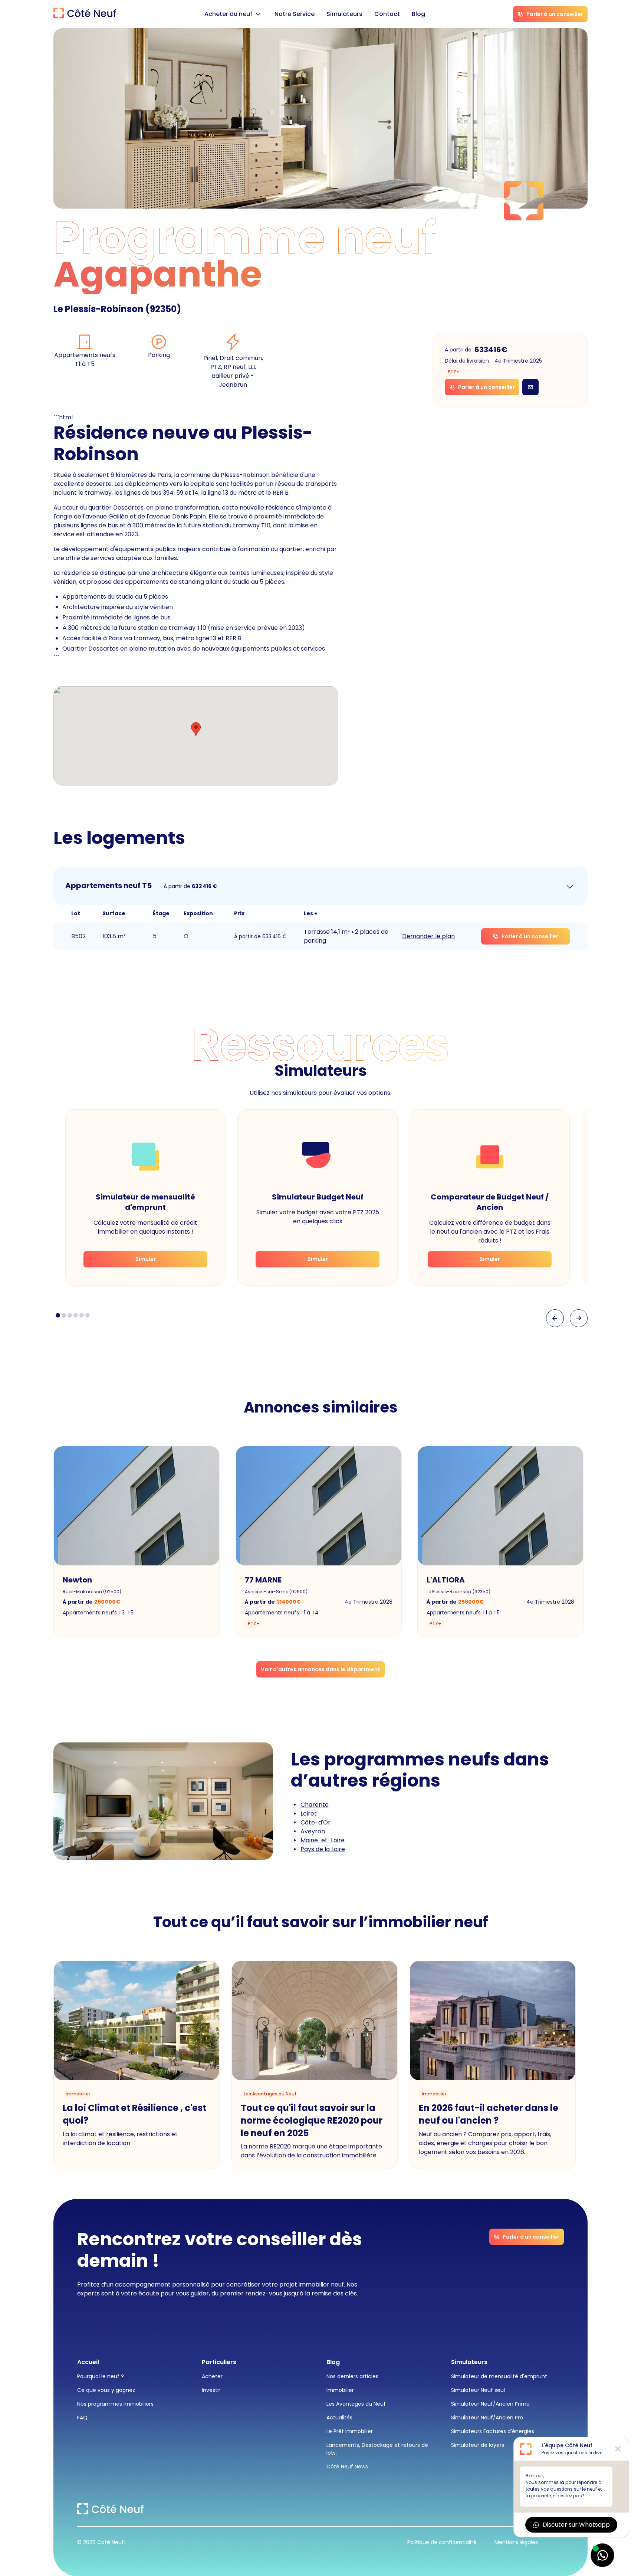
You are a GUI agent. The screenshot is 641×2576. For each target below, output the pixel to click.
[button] (234, 14)
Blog (418, 14)
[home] (85, 14)
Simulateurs (344, 14)
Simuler (146, 1259)
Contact (387, 14)
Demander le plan (428, 936)
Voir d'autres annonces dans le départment (320, 1669)
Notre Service (295, 14)
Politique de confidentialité (442, 2542)
